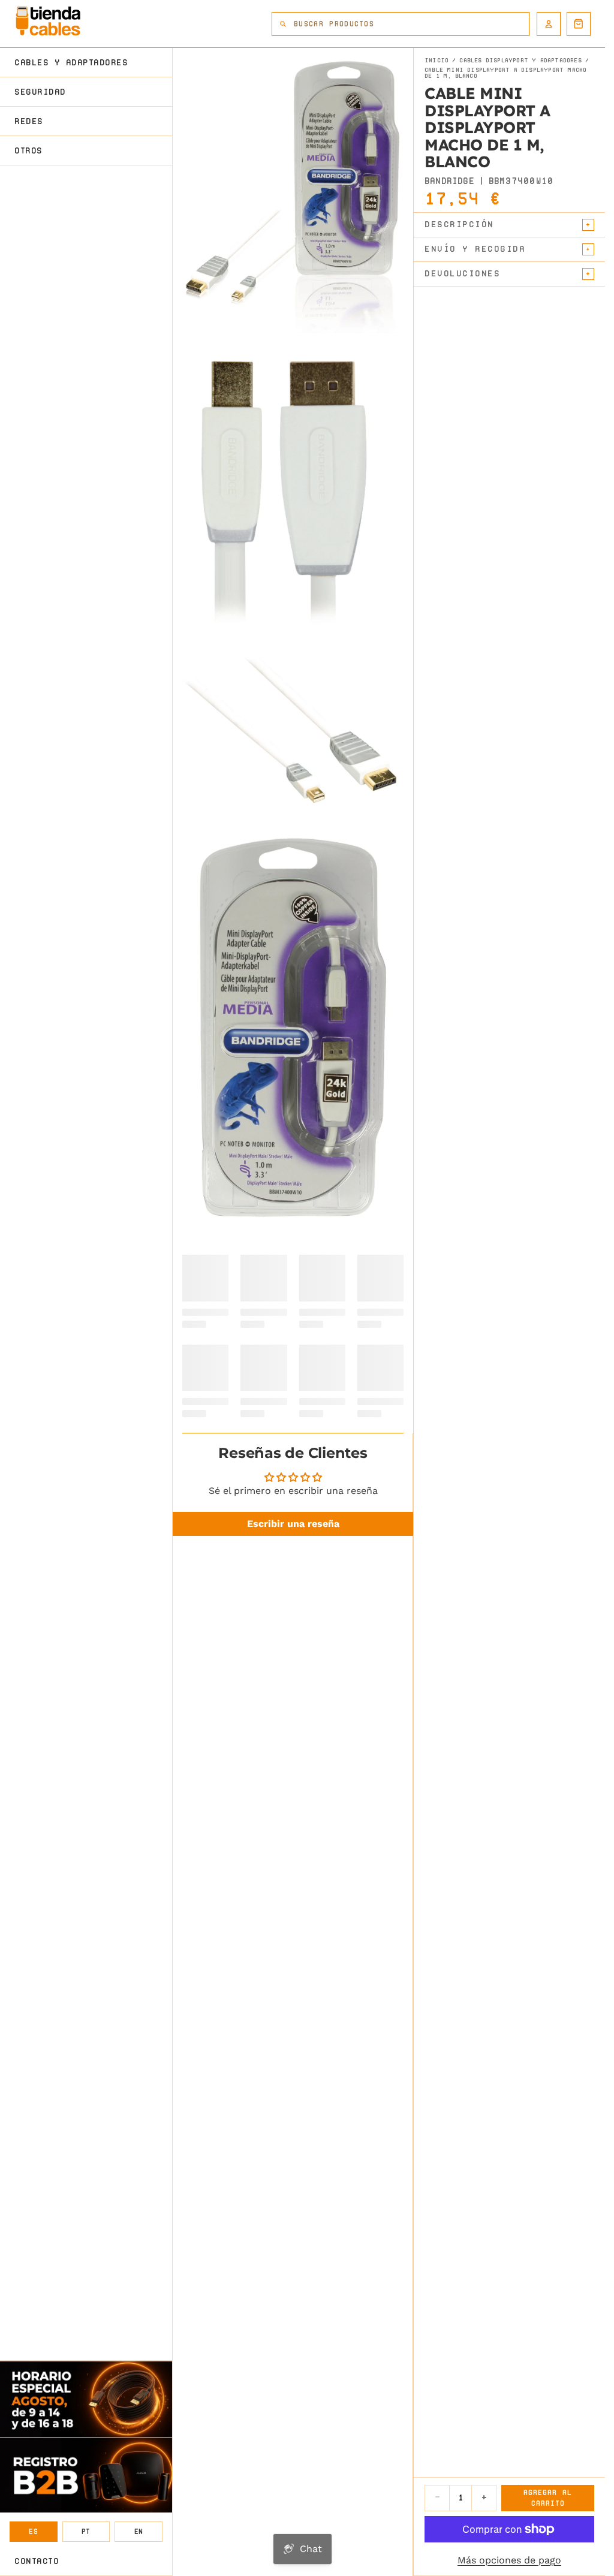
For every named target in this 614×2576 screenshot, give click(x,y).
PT (86, 2531)
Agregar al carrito (548, 2498)
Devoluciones (462, 273)
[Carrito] (579, 24)
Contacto (37, 2561)
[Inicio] (48, 21)
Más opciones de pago (509, 2560)
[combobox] (411, 24)
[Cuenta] (549, 24)
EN (139, 2531)
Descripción (459, 224)
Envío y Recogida (475, 249)
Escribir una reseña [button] (293, 1524)
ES (33, 2531)
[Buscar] (283, 24)
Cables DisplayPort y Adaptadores (520, 61)
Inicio (437, 61)
